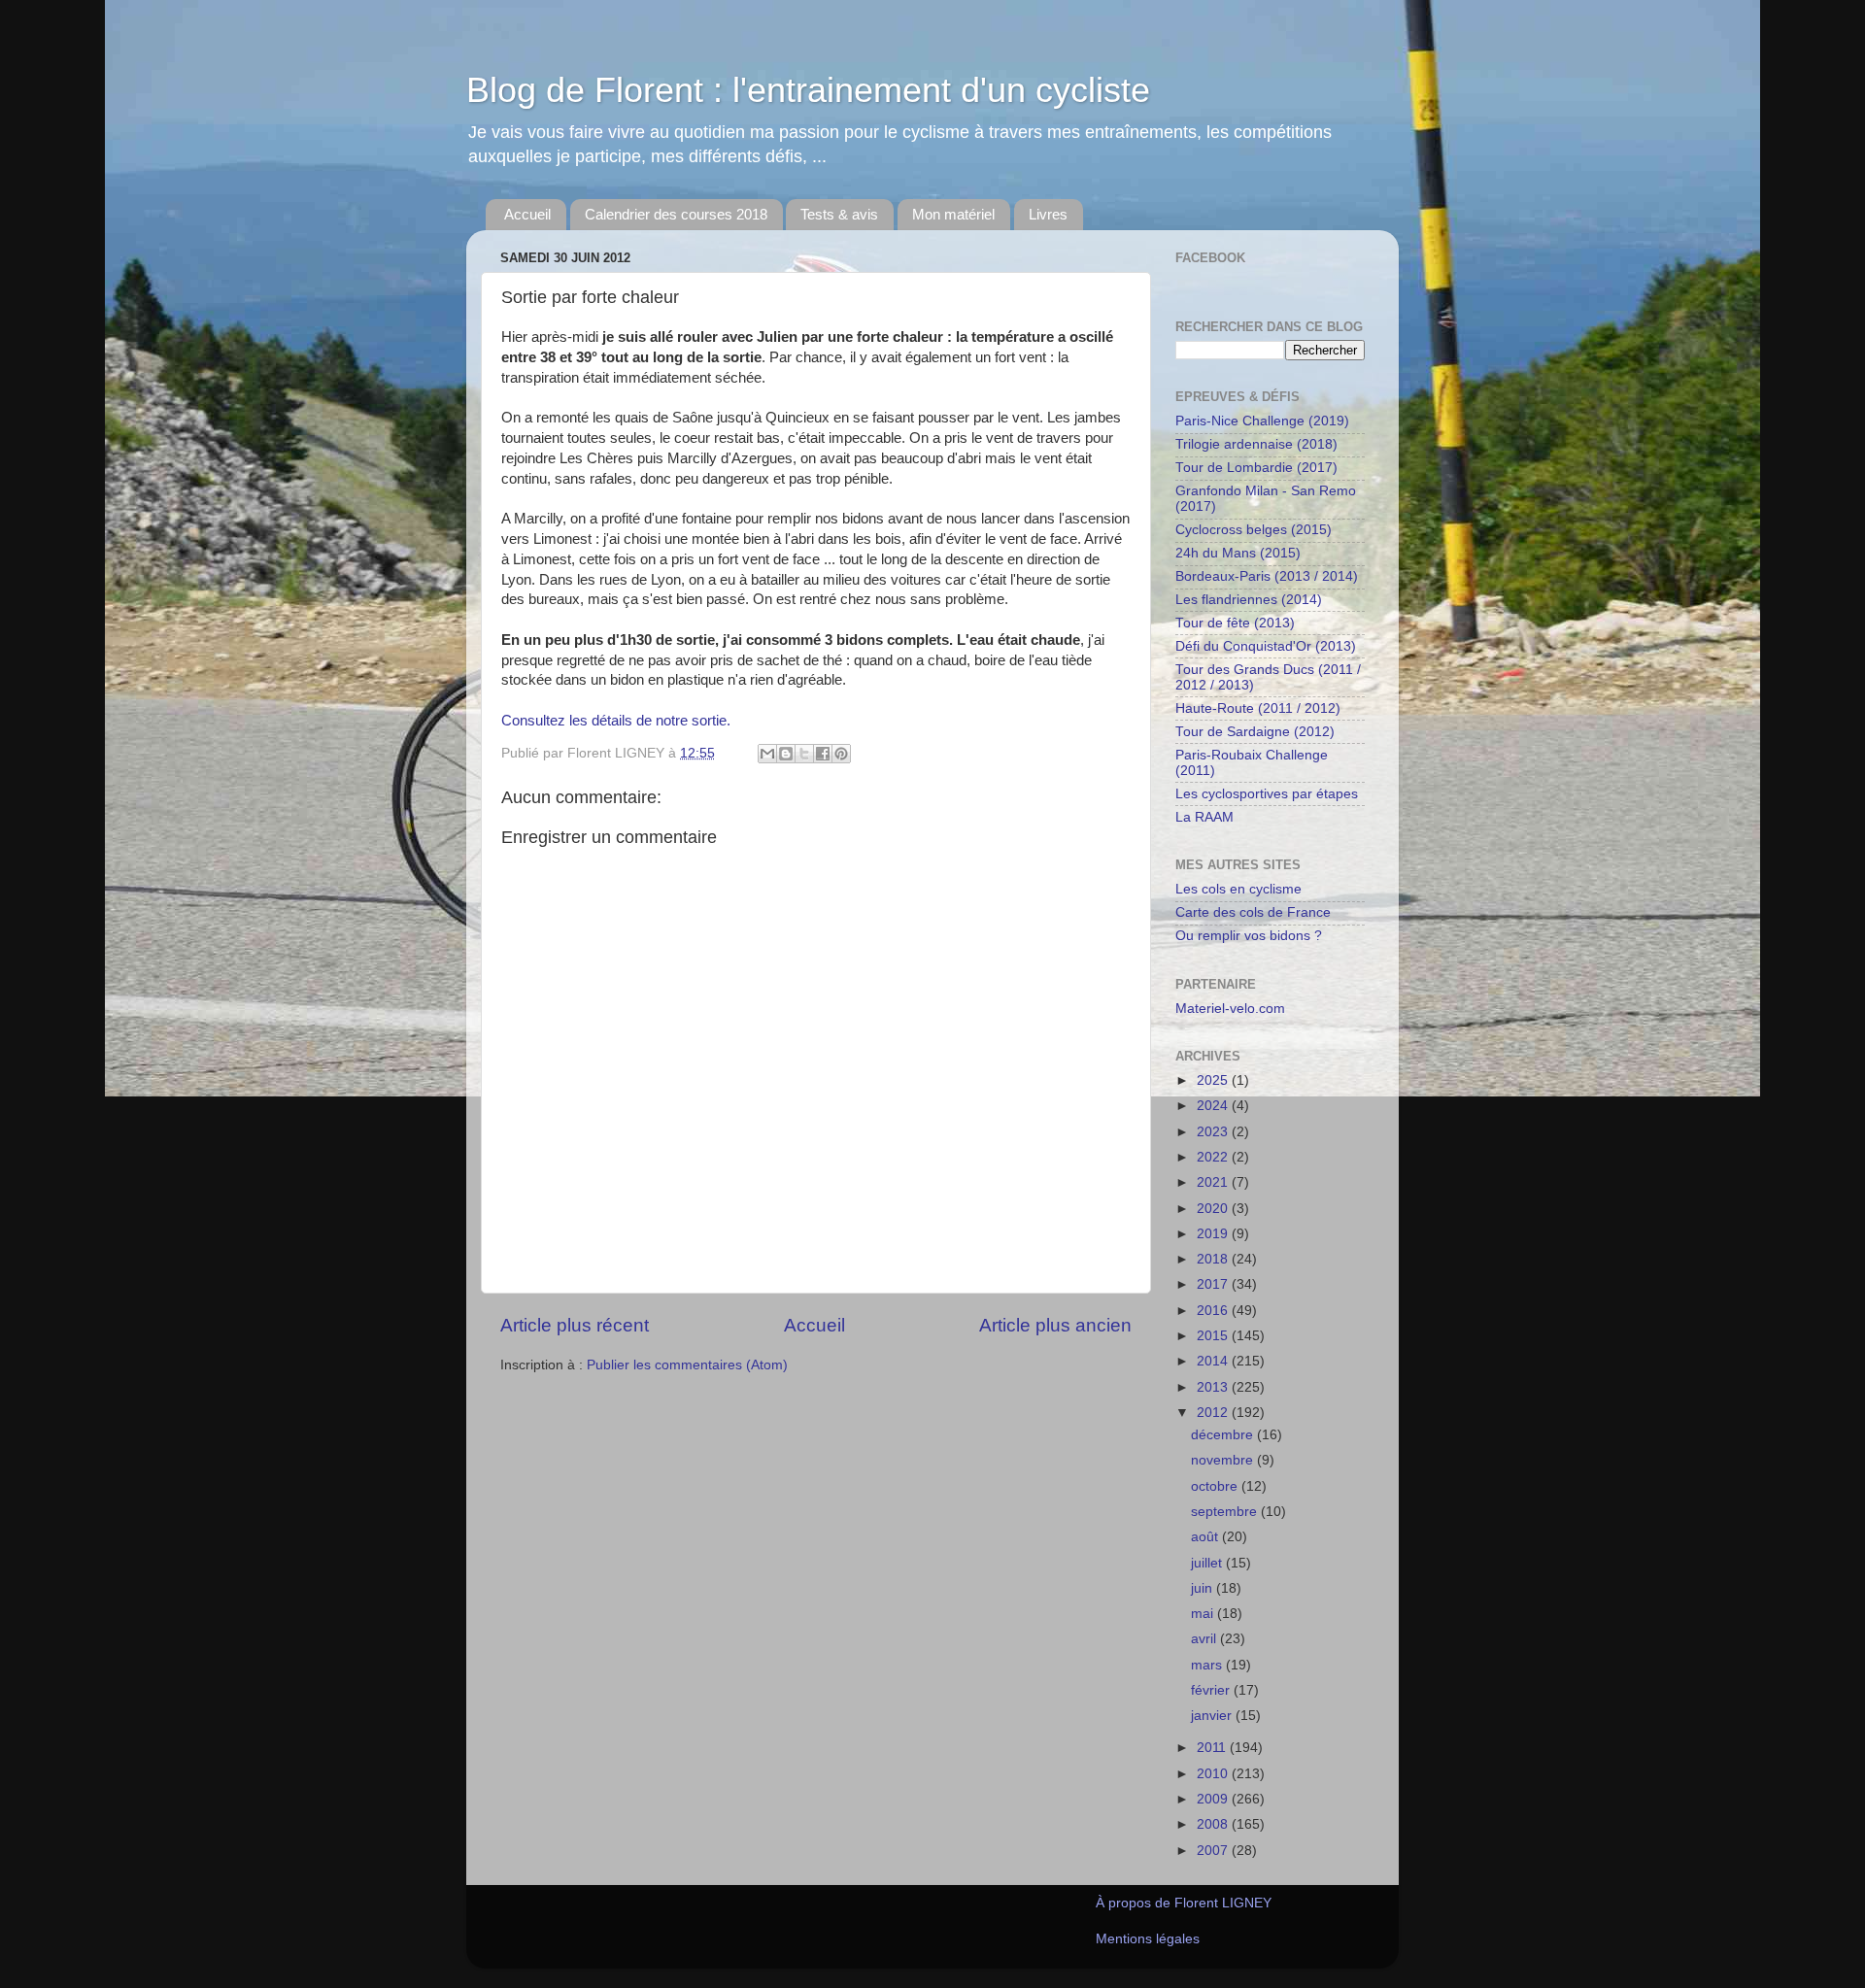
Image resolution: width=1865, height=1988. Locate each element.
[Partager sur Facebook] (823, 754)
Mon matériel (953, 214)
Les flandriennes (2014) (1249, 600)
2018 (1214, 1259)
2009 (1214, 1799)
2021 (1214, 1182)
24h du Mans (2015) (1238, 553)
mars (1208, 1665)
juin (1204, 1588)
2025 (1214, 1080)
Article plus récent (575, 1325)
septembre (1226, 1512)
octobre (1216, 1486)
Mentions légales (1148, 1939)
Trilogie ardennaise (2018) (1256, 444)
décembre (1224, 1435)
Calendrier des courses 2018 (676, 214)
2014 (1214, 1361)
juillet (1208, 1563)
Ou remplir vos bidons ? (1249, 936)
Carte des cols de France (1253, 912)
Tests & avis (839, 214)
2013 (1214, 1387)
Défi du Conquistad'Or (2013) (1266, 646)
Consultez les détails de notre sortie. (616, 721)
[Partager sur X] (804, 754)
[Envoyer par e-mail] (767, 754)
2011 (1213, 1748)
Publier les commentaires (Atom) (687, 1365)
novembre (1224, 1460)
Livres (1048, 214)
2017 (1214, 1284)
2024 (1214, 1106)
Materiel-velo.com (1230, 1009)
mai (1204, 1614)
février (1212, 1690)
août (1206, 1537)
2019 (1214, 1234)
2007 (1214, 1851)
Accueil (527, 214)
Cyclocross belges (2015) (1254, 530)
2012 (1214, 1413)
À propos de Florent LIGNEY (1184, 1903)
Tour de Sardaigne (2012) (1255, 732)
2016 (1214, 1311)
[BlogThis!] (786, 754)
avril (1205, 1639)
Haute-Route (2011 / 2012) (1258, 708)
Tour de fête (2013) (1235, 623)
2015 (1214, 1336)
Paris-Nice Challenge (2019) (1262, 421)
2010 (1214, 1774)
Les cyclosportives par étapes (1267, 794)
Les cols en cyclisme (1238, 889)
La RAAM (1204, 817)
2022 (1214, 1157)
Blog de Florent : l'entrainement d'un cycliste (808, 90)
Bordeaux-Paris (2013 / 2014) (1267, 576)
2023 (1214, 1132)
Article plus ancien (1055, 1325)
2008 (1214, 1824)
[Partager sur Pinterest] (841, 754)
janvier (1213, 1716)
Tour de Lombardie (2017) (1256, 468)
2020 (1214, 1209)
